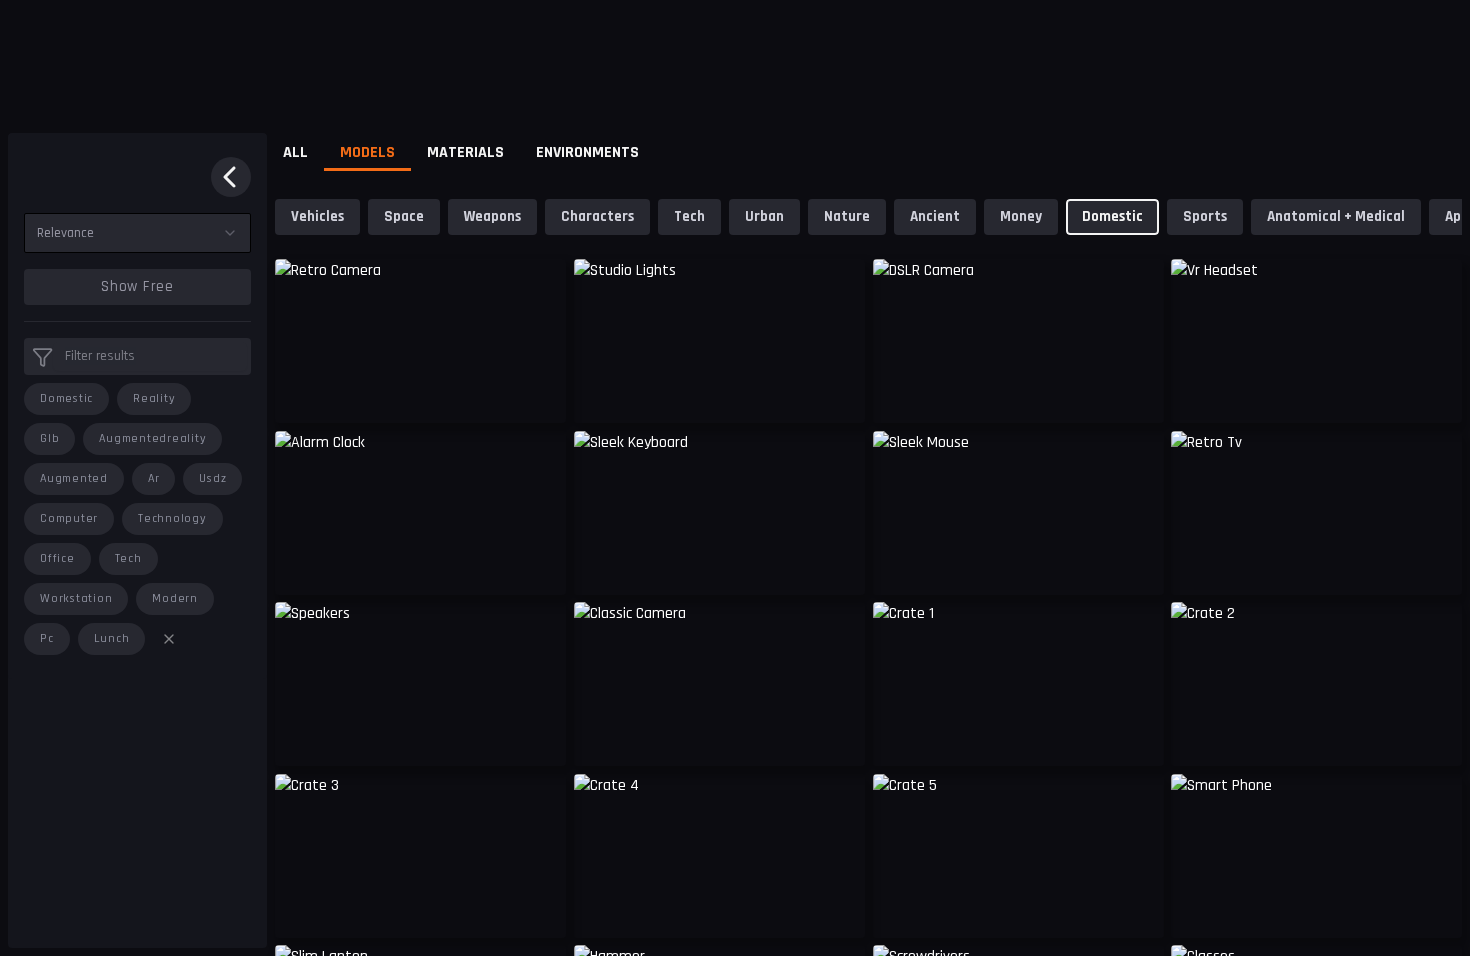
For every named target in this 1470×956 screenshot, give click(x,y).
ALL (295, 152)
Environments (587, 152)
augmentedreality (152, 438)
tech (128, 558)
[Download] (837, 907)
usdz (212, 478)
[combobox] (137, 233)
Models (367, 152)
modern (175, 598)
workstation (76, 598)
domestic (66, 398)
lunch (112, 638)
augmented (74, 478)
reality (154, 398)
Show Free (137, 286)
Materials (465, 152)
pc (47, 638)
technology (172, 518)
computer (69, 518)
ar (154, 478)
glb (49, 438)
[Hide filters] (231, 177)
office (57, 558)
